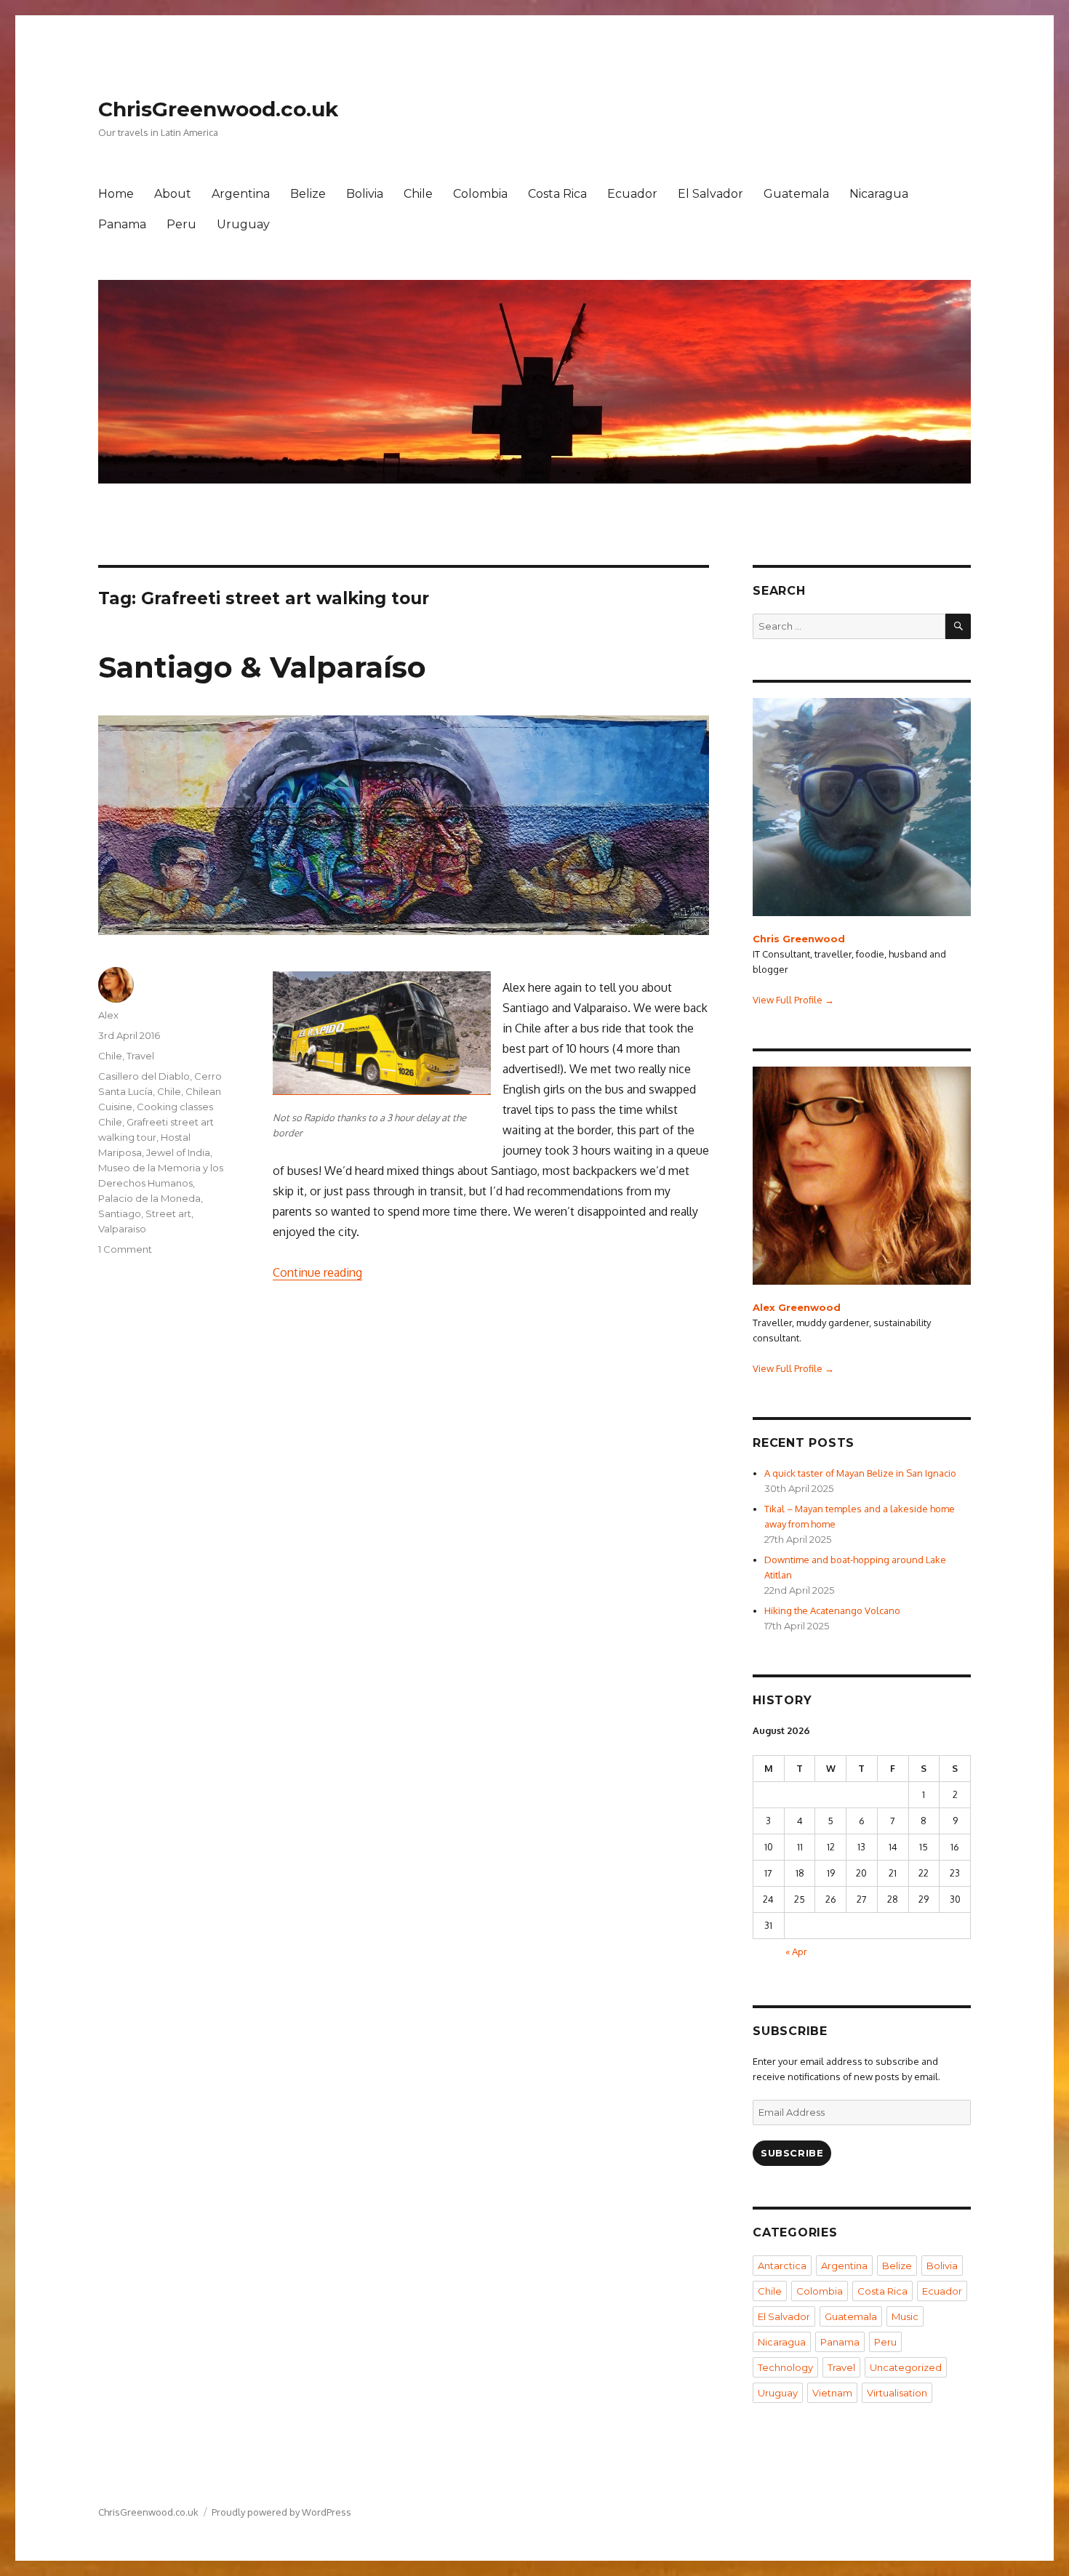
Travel (140, 1056)
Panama (122, 224)
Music (905, 2316)
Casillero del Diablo (144, 1076)
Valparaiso (122, 1229)
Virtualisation (897, 2393)
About (173, 194)
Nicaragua (879, 194)
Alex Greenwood (797, 1307)
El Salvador (710, 194)
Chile (418, 194)
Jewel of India (178, 1152)
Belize (308, 194)
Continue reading (317, 1272)
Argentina (241, 194)
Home (116, 194)
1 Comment (125, 1249)
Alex (108, 1015)
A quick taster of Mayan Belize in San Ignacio (860, 1473)
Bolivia (365, 194)
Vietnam (832, 2393)
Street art (168, 1213)
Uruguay (243, 224)
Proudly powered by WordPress (281, 2512)
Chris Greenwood (799, 939)
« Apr (796, 1951)
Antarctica (782, 2266)
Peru (181, 224)
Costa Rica (557, 194)
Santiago (120, 1213)
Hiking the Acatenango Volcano (832, 1610)
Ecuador (632, 194)
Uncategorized (906, 2367)
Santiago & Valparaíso (262, 667)
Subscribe (792, 2153)
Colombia (480, 194)
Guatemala (796, 194)
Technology (785, 2367)
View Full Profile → (793, 1000)
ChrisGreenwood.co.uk (218, 109)
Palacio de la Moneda (149, 1198)
